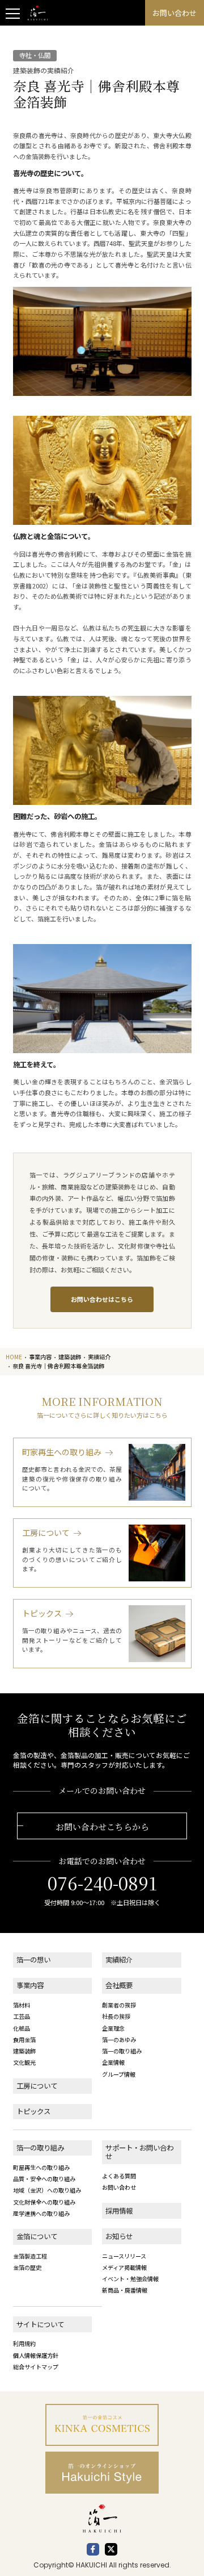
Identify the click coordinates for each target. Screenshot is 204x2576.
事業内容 (30, 1985)
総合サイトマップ (36, 2367)
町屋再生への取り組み (41, 2167)
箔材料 (22, 2005)
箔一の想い (33, 1960)
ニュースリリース (124, 2256)
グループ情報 (119, 2074)
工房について (37, 2086)
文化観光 (24, 2062)
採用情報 (119, 2211)
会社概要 (119, 1985)
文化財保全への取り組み (44, 2202)
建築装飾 (24, 2051)
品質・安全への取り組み (44, 2179)
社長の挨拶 (116, 2016)
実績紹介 (119, 1960)
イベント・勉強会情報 (130, 2279)
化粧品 (22, 2028)
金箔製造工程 (30, 2256)
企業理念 (113, 2028)
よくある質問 (119, 2176)
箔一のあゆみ (119, 2039)
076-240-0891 (102, 1883)
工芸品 (22, 2016)
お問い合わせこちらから (102, 1826)
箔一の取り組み (122, 2051)
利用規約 (24, 2343)
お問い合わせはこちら (102, 1299)
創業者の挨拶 (119, 2005)
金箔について (37, 2236)
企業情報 (113, 2062)
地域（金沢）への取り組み (47, 2190)
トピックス (33, 2111)
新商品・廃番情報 (125, 2290)
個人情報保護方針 (36, 2355)
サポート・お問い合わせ (139, 2152)
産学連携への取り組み (41, 2213)
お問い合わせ (119, 2187)
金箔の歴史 (27, 2267)
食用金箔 (24, 2039)
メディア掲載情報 (124, 2267)
